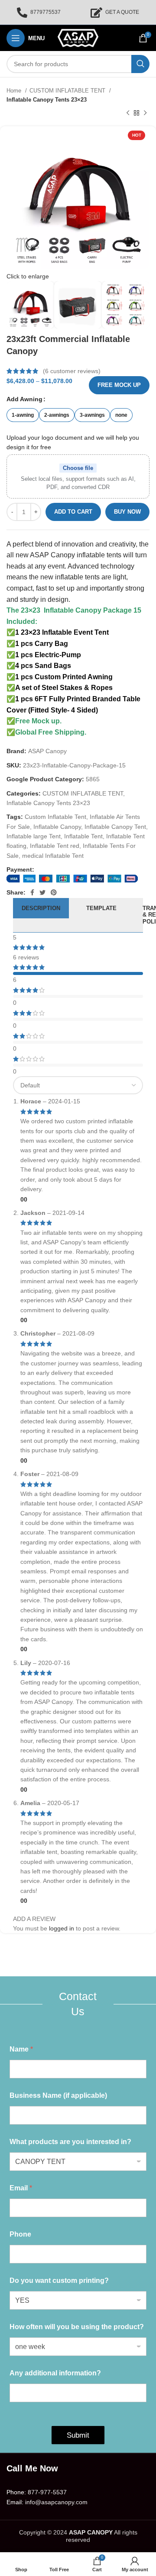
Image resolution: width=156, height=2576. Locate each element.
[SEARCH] (140, 64)
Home (15, 91)
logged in (62, 1928)
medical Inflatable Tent (53, 856)
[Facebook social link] (32, 892)
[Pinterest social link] (54, 892)
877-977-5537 (47, 2492)
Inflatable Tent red (55, 846)
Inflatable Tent (83, 836)
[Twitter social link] (42, 892)
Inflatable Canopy (57, 827)
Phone (20, 2234)
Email (21, 2188)
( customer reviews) (72, 371)
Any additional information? (55, 2373)
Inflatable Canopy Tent (115, 827)
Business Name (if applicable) (58, 2095)
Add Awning (24, 399)
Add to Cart (73, 512)
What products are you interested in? (70, 2142)
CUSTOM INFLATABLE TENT (68, 91)
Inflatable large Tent (34, 836)
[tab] (41, 915)
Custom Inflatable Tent (55, 817)
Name (21, 2049)
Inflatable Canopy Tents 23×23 (47, 100)
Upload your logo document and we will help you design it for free (73, 442)
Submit (78, 2435)
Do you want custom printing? (59, 2280)
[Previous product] (128, 113)
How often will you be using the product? (77, 2327)
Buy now (127, 512)
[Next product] (145, 113)
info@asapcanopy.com (56, 2502)
